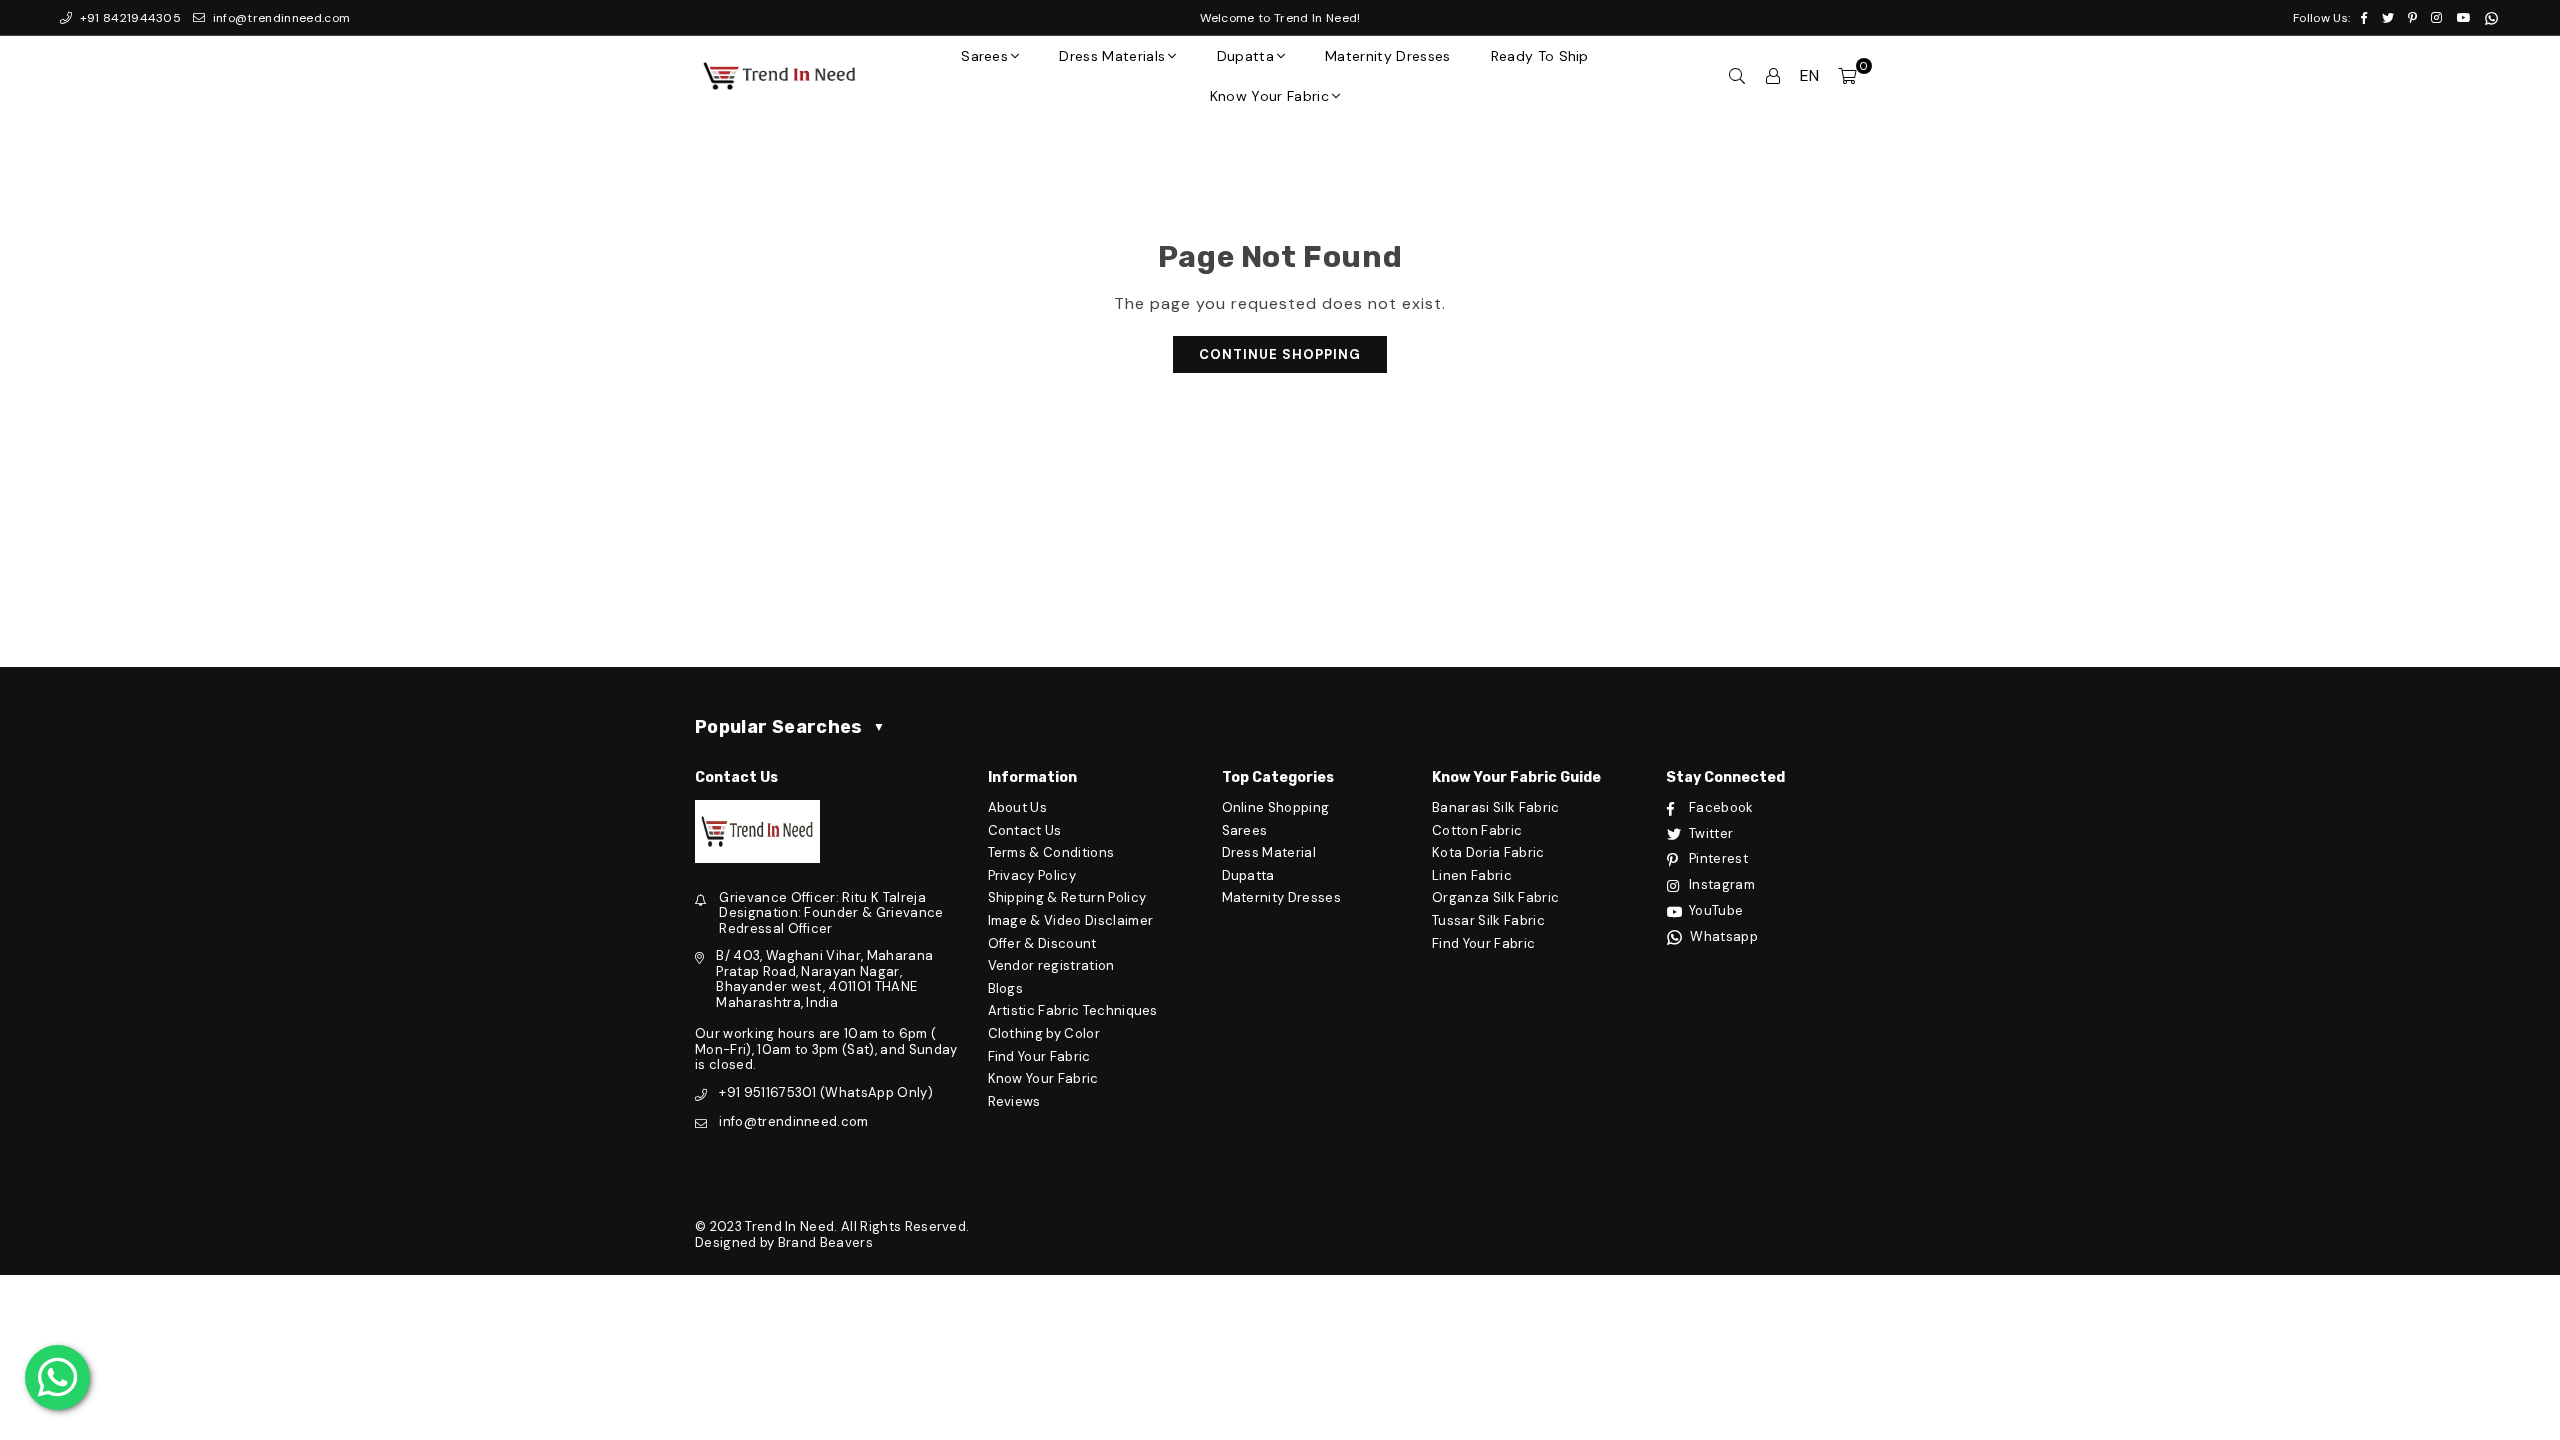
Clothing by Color (1044, 1033)
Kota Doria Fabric (1488, 852)
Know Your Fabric (1269, 96)
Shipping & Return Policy (1067, 897)
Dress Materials (1112, 56)
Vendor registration (1051, 965)
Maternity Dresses (1387, 56)
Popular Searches (790, 727)
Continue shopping (1280, 354)
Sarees (984, 56)
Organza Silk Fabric (1495, 897)
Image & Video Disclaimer (1071, 920)
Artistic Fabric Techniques (1073, 1010)
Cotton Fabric (1477, 830)
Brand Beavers (825, 1242)
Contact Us (1025, 830)
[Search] (1737, 76)
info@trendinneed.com (279, 18)
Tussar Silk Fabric (1488, 920)
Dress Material (1269, 852)
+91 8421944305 (128, 18)
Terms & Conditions (1051, 852)
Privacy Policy (1032, 875)
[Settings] (1773, 76)
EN (1810, 75)
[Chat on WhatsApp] (57, 1377)
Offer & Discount (1042, 943)
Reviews (1014, 1101)
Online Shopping (1276, 807)
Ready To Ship (1540, 56)
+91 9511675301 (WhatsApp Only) (826, 1092)
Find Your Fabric (1039, 1056)
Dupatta (1245, 56)
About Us (1018, 807)
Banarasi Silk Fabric (1495, 807)
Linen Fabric (1472, 875)
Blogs (1006, 988)
